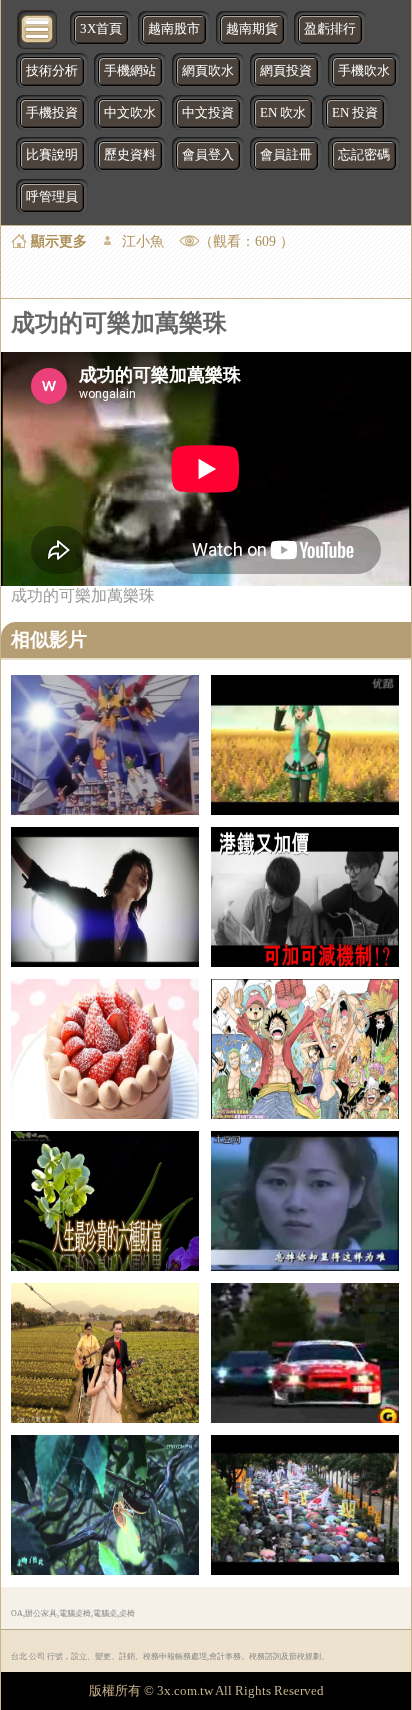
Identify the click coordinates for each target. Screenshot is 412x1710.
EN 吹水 (283, 113)
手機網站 (130, 71)
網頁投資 (286, 71)
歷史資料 (130, 155)
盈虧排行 (330, 29)
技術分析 (52, 71)
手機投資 (52, 113)
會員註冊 (286, 155)
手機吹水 (364, 71)
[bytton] (38, 27)
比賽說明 (52, 155)
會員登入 (208, 155)
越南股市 (174, 29)
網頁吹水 (208, 71)
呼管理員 (52, 197)
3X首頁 (101, 29)
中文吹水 (130, 113)
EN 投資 (355, 113)
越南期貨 (252, 29)
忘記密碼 (364, 155)
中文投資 (208, 113)
